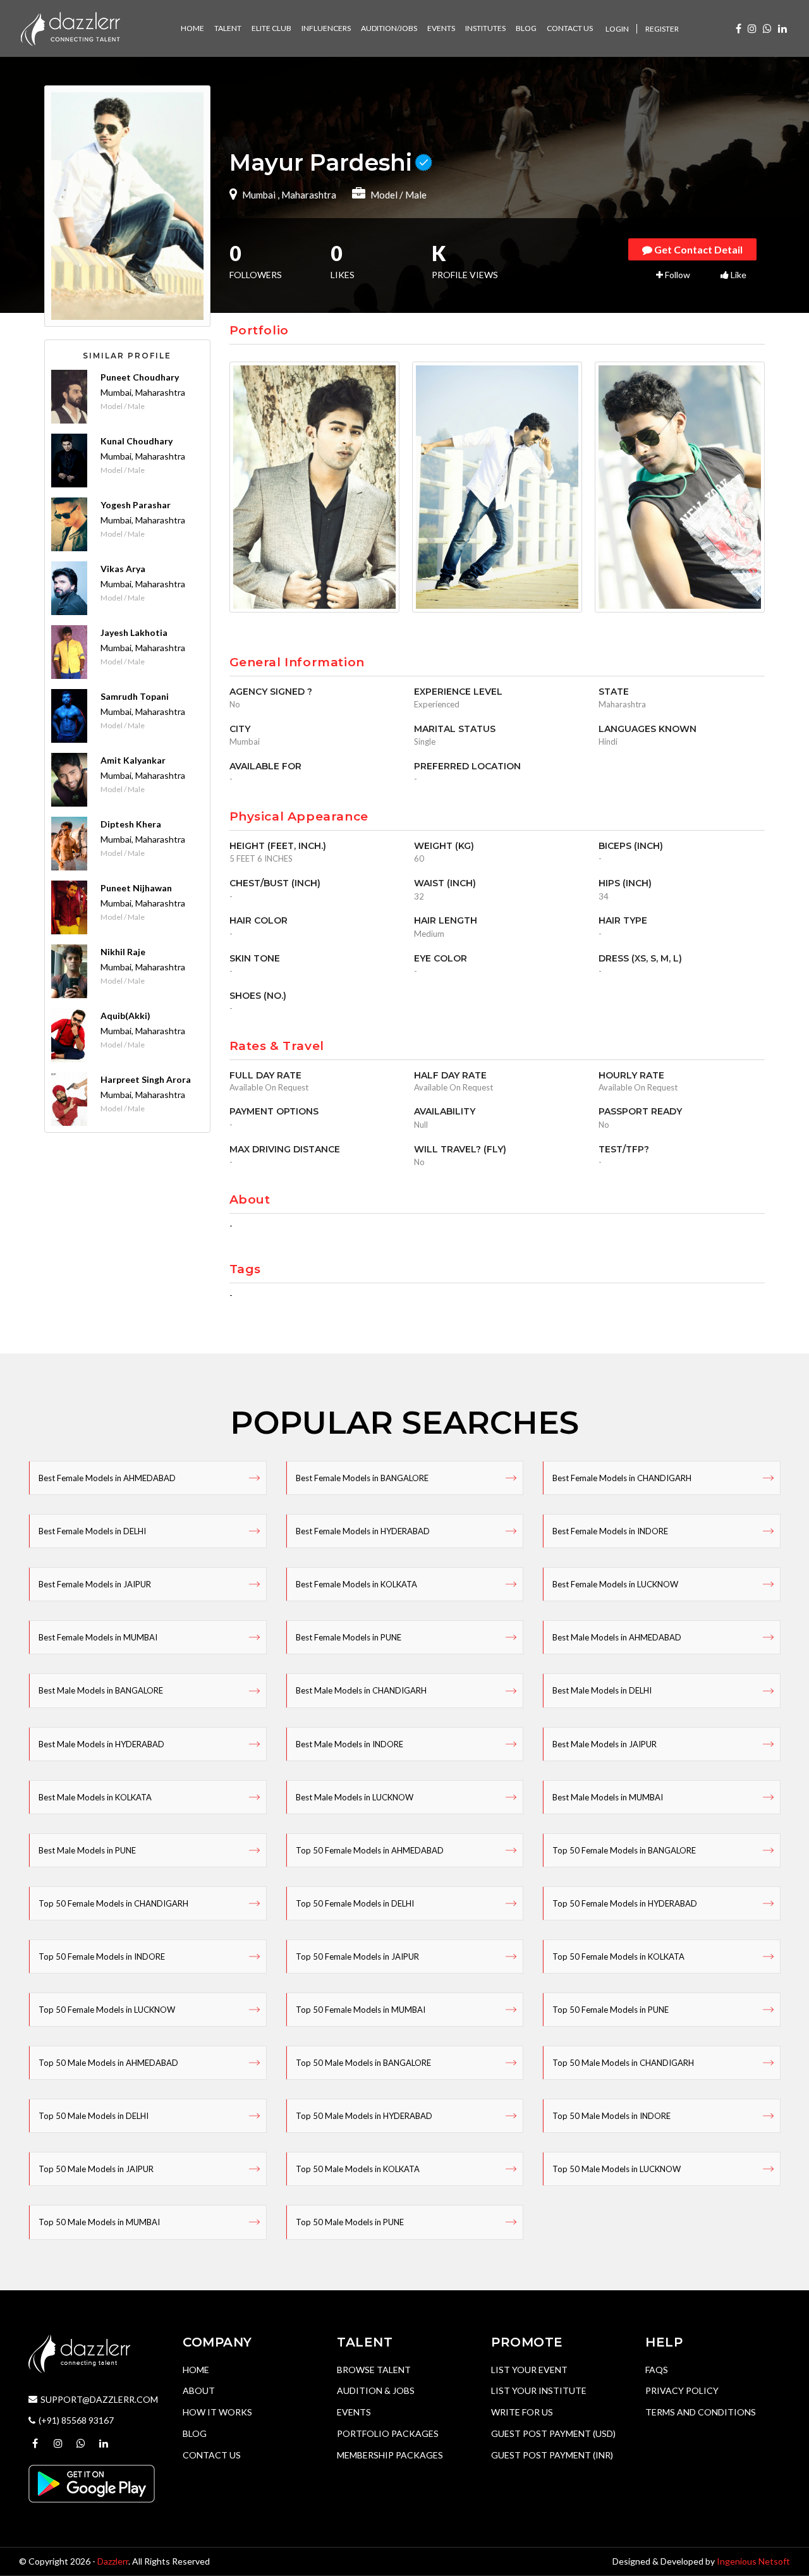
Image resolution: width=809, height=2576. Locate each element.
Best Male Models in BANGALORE (101, 1690)
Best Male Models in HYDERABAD (101, 1744)
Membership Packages (390, 2455)
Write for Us (522, 2412)
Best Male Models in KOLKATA (95, 1797)
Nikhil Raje (123, 952)
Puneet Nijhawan (136, 888)
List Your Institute (539, 2390)
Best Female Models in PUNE (349, 1637)
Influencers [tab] (326, 28)
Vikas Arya (123, 569)
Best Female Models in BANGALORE (362, 1478)
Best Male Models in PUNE (87, 1850)
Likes (343, 263)
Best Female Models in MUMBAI (98, 1637)
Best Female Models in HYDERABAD (363, 1531)
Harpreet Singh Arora (146, 1079)
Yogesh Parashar (136, 505)
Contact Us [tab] (570, 28)
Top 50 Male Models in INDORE (611, 2116)
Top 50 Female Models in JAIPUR (357, 1956)
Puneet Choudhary (140, 377)
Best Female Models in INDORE (610, 1531)
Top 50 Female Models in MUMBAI (361, 2010)
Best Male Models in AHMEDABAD (617, 1637)
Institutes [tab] (485, 28)
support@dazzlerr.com (99, 2399)
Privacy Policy (682, 2390)
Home (196, 2370)
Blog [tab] (526, 28)
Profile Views (465, 263)
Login (617, 29)
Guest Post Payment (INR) (552, 2455)
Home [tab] (192, 28)
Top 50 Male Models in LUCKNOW (617, 2169)
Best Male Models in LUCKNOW (355, 1797)
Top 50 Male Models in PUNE (350, 2222)
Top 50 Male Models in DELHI (94, 2116)
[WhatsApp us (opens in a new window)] (767, 28)
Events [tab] (441, 28)
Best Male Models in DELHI (602, 1690)
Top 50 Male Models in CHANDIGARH (623, 2063)
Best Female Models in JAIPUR (95, 1584)
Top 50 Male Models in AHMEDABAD (108, 2063)
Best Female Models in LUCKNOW (615, 1584)
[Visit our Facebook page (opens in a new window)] (739, 28)
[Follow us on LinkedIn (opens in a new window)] (782, 28)
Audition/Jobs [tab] (389, 28)
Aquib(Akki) (125, 1016)
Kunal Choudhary (137, 441)
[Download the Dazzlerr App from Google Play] (92, 2483)
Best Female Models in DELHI (92, 1531)
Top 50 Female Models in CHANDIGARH (113, 1903)
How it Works (217, 2412)
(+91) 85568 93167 (76, 2420)
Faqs (657, 2370)
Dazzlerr (113, 2561)
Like (738, 275)
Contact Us (212, 2455)
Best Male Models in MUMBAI (608, 1797)
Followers (256, 263)
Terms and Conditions (701, 2412)
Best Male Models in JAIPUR (605, 1744)
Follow (677, 275)
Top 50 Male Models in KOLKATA (358, 2169)
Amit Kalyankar (133, 760)
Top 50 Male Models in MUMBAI (99, 2222)
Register (662, 29)
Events (354, 2412)
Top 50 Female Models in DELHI (355, 1903)
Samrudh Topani (135, 696)
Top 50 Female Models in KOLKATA (618, 1956)
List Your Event (529, 2370)
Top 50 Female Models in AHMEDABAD (370, 1850)
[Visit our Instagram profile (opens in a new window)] (752, 28)
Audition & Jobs (376, 2390)
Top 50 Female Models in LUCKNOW (107, 2010)
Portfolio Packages (388, 2433)
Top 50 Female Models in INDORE (102, 1956)
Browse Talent (374, 2370)
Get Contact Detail (697, 249)
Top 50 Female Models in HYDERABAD (625, 1903)
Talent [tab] (228, 28)
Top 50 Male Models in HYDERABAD (364, 2116)
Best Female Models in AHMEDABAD (107, 1478)
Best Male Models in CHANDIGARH (361, 1690)
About (199, 2390)
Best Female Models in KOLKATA (356, 1584)
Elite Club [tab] (271, 28)
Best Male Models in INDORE (350, 1744)
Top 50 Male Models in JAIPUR (96, 2169)
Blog (195, 2433)
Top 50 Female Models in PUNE (611, 2010)
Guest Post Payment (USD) (553, 2433)
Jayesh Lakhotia (134, 632)
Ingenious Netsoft (753, 2561)
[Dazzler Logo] (70, 27)
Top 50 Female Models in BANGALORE (624, 1850)
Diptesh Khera (131, 824)
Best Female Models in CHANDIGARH (622, 1478)
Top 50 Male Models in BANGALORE (363, 2063)
